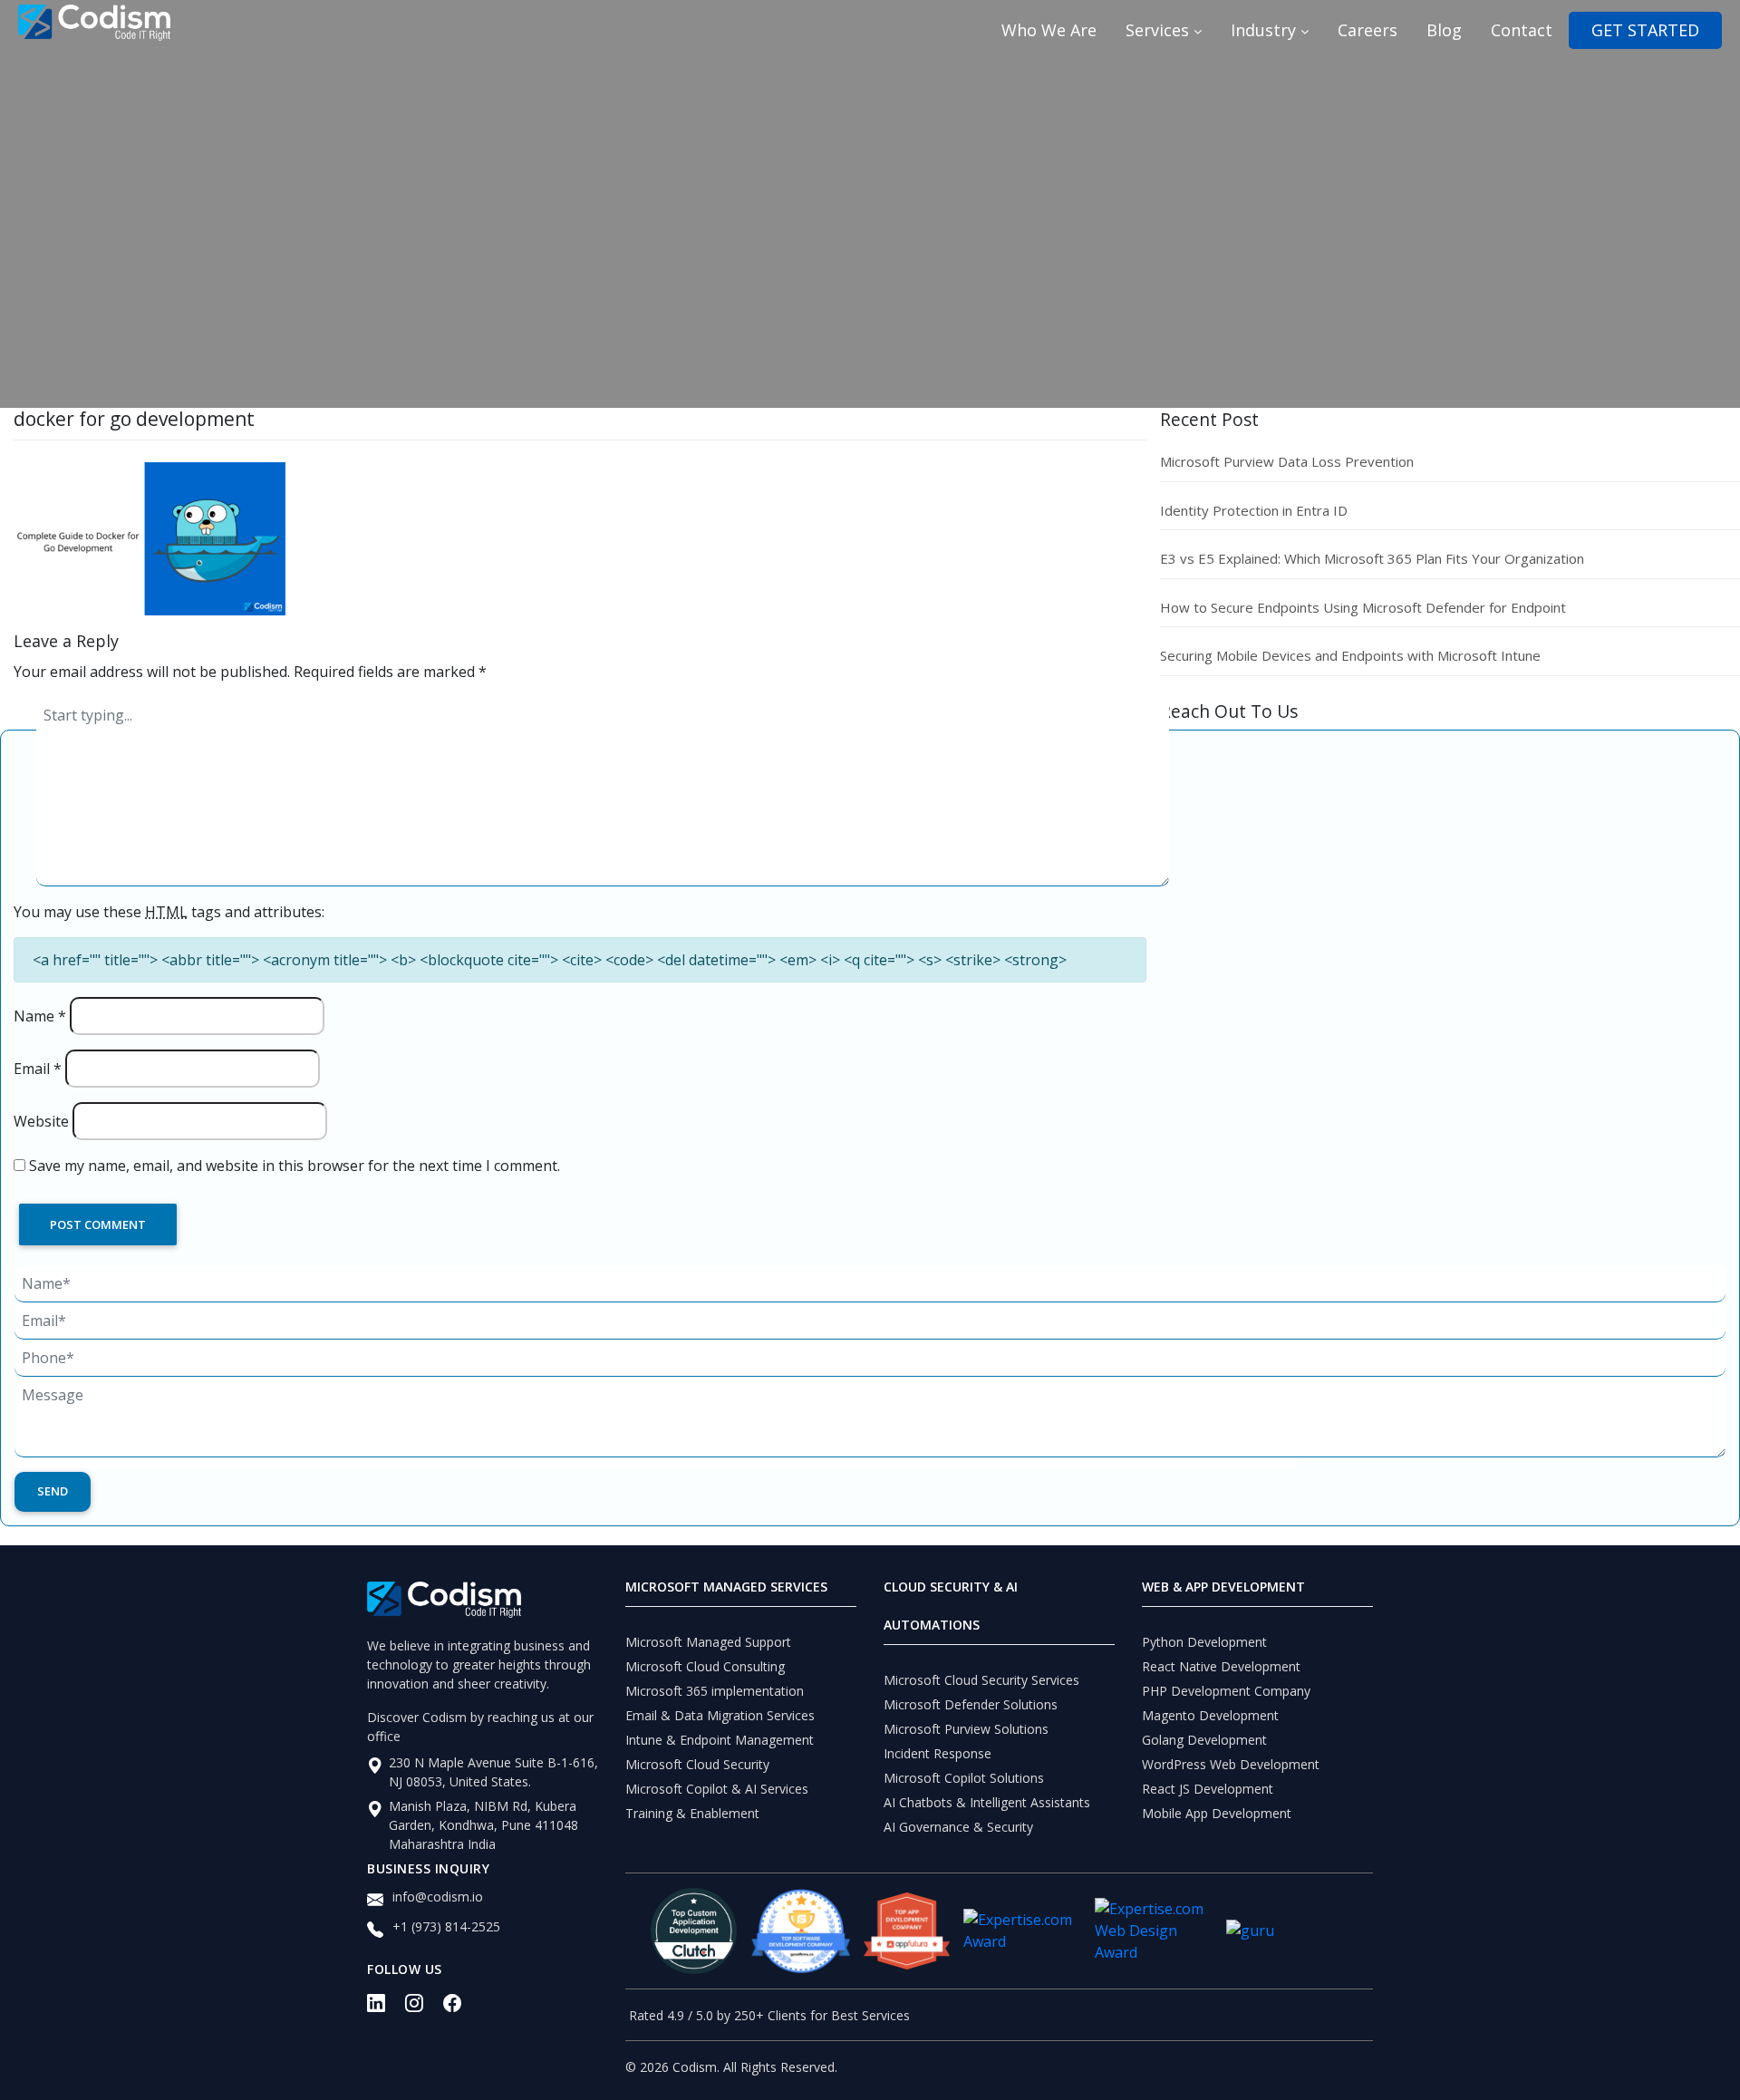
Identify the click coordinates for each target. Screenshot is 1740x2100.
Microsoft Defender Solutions (971, 1704)
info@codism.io (438, 1897)
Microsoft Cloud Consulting (705, 1666)
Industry (1266, 30)
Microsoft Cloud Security (697, 1764)
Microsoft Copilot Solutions (964, 1778)
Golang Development (1204, 1740)
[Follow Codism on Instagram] (424, 2008)
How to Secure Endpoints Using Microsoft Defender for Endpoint (1363, 607)
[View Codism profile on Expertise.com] (1154, 1931)
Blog (1444, 30)
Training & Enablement (692, 1813)
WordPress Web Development (1231, 1764)
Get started (1645, 30)
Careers (1368, 30)
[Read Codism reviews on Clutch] (694, 1931)
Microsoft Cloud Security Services (981, 1680)
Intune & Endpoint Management (720, 1740)
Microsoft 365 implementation (715, 1691)
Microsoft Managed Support (708, 1642)
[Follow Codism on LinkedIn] (386, 2008)
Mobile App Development (1217, 1813)
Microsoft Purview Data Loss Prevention (1287, 461)
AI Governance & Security (958, 1827)
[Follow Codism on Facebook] (462, 2008)
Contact (1522, 30)
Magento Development (1210, 1715)
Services (1160, 30)
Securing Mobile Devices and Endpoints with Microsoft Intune (1350, 655)
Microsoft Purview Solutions (966, 1729)
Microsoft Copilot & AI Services (717, 1789)
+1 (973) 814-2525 (446, 1926)
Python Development (1204, 1642)
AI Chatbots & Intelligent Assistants (987, 1802)
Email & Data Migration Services (720, 1715)
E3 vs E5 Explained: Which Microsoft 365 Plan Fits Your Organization (1372, 558)
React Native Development (1221, 1666)
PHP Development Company (1226, 1691)
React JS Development (1208, 1789)
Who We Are (1049, 30)
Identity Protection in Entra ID (1254, 510)
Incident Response (938, 1753)
